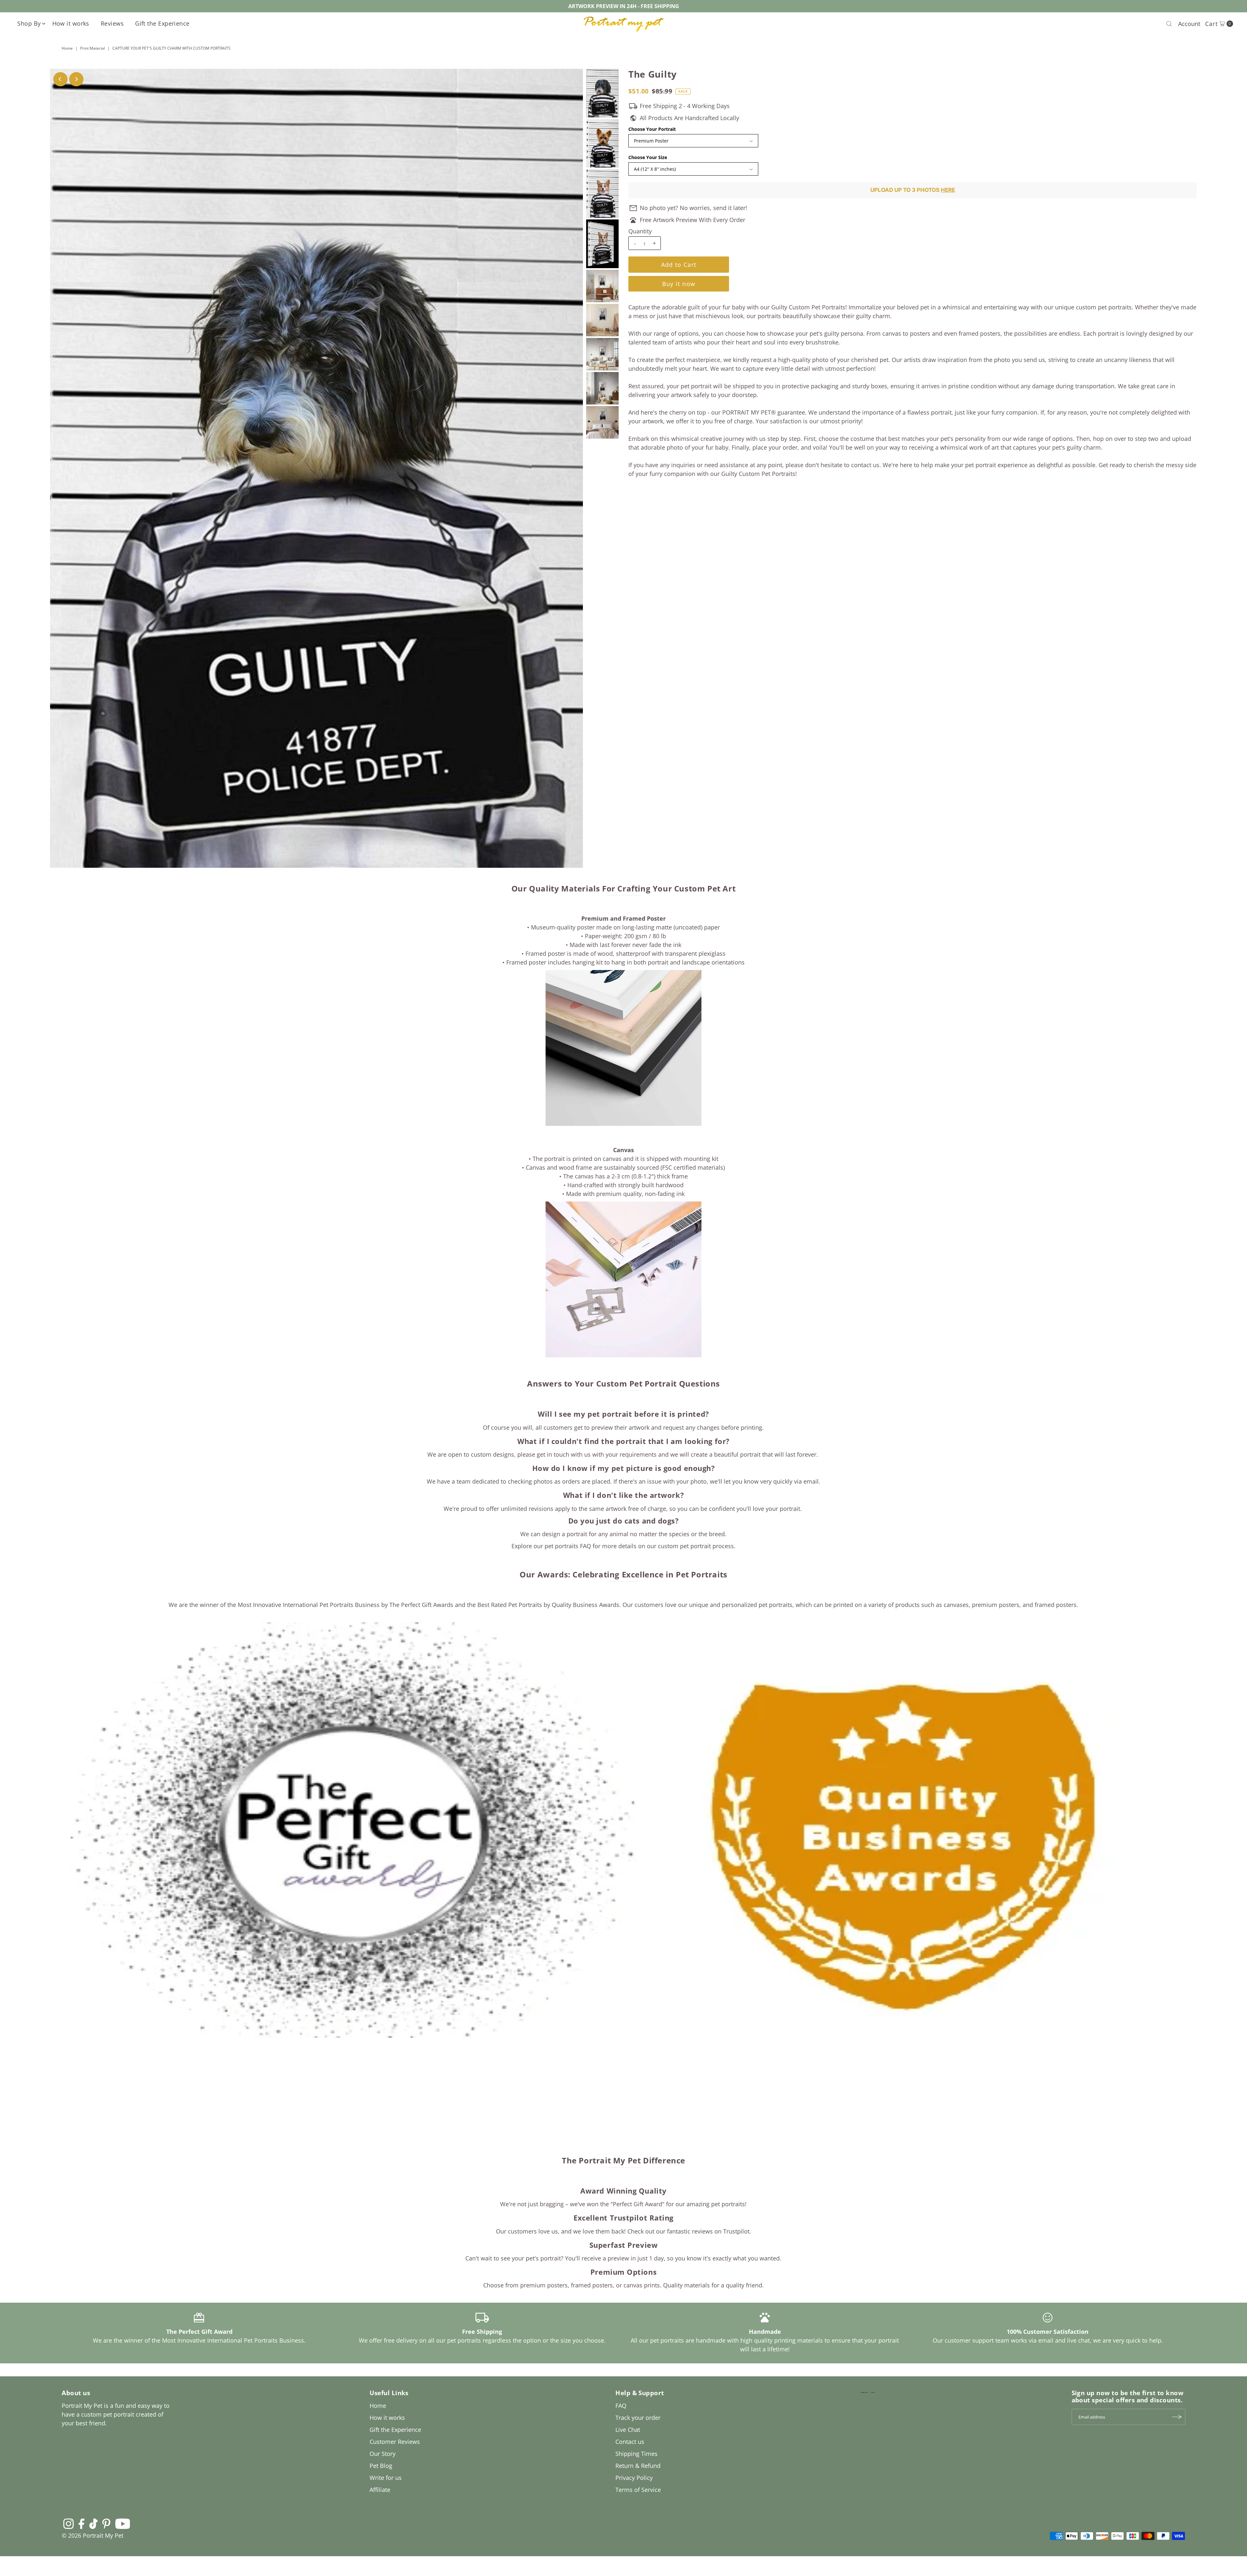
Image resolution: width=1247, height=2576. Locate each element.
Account (1189, 24)
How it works (71, 23)
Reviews (112, 23)
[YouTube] (123, 2523)
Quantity (640, 231)
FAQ (621, 2406)
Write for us (386, 2478)
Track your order (638, 2418)
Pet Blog (381, 2466)
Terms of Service (638, 2490)
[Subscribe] (1177, 2417)
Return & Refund (638, 2466)
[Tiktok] (93, 2523)
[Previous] (60, 79)
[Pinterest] (106, 2523)
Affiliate (380, 2490)
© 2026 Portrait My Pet (93, 2535)
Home (67, 48)
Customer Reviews (395, 2442)
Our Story (383, 2454)
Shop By (29, 23)
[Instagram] (69, 2523)
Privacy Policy (634, 2478)
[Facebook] (82, 2523)
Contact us (630, 2442)
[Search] (1169, 24)
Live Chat (628, 2430)
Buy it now (679, 284)
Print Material (93, 48)
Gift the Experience (162, 23)
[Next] (76, 79)
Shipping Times (636, 2454)
